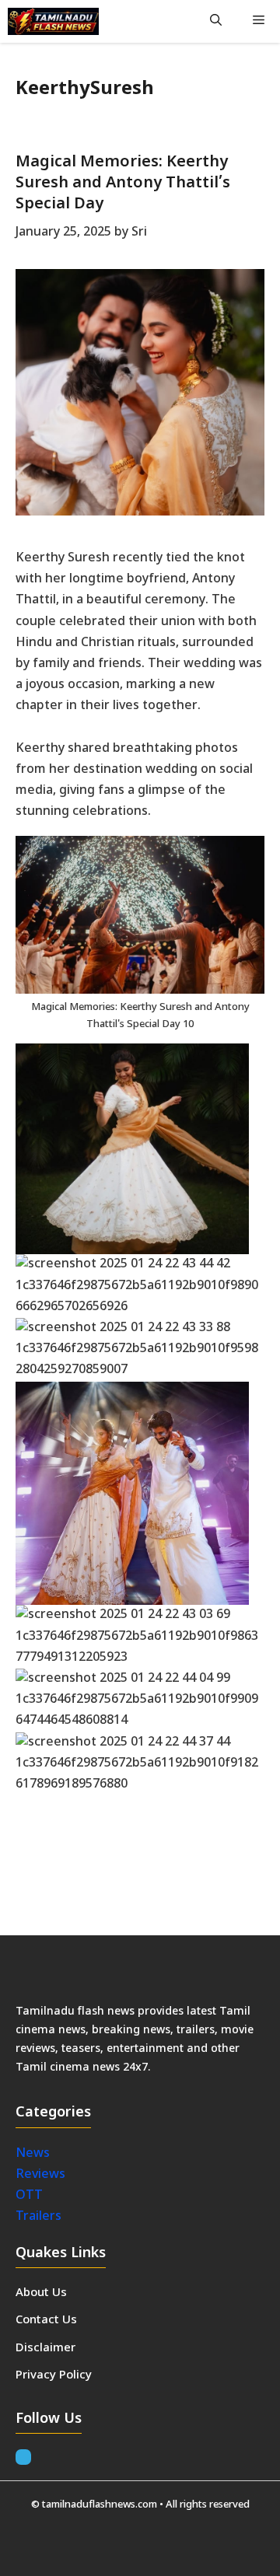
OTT (29, 2196)
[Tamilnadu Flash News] (53, 21)
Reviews (40, 2175)
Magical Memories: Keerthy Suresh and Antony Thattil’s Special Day (123, 184)
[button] (216, 21)
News (34, 2154)
